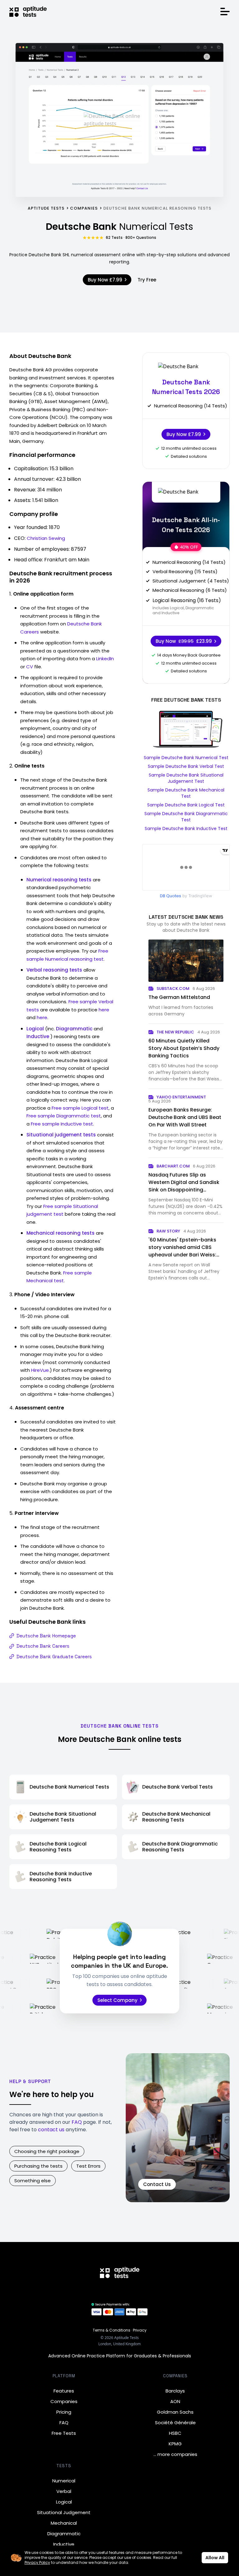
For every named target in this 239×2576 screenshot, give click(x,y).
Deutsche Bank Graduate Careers (54, 1657)
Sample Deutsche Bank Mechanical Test (186, 793)
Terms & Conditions (112, 2330)
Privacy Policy (37, 2562)
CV (30, 667)
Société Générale (175, 2423)
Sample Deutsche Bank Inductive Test (186, 828)
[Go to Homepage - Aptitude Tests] (28, 12)
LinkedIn (105, 659)
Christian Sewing (46, 538)
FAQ (77, 2122)
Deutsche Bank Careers (43, 1646)
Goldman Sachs (175, 2412)
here (104, 1010)
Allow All (215, 2558)
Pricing (64, 2412)
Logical (64, 2502)
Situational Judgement (64, 2512)
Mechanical (64, 2523)
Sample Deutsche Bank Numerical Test (186, 758)
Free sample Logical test (80, 1108)
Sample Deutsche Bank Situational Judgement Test (186, 778)
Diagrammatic (64, 2534)
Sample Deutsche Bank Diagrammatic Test (186, 817)
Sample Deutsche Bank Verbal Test (186, 766)
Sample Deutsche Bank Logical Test (186, 805)
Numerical (64, 2481)
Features (64, 2391)
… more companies (175, 2454)
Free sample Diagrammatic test (64, 1116)
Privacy (140, 2330)
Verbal (64, 2491)
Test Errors (88, 2166)
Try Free (147, 280)
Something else (33, 2181)
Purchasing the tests (38, 2166)
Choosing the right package (47, 2151)
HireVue (40, 1370)
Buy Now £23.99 (184, 641)
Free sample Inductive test (62, 1124)
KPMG (175, 2444)
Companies (64, 2401)
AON (175, 2401)
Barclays (175, 2391)
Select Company (117, 2000)
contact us (51, 2130)
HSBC (175, 2433)
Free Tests (64, 2433)
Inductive (64, 2544)
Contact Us (157, 2184)
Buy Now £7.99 (105, 280)
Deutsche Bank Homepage (46, 1636)
